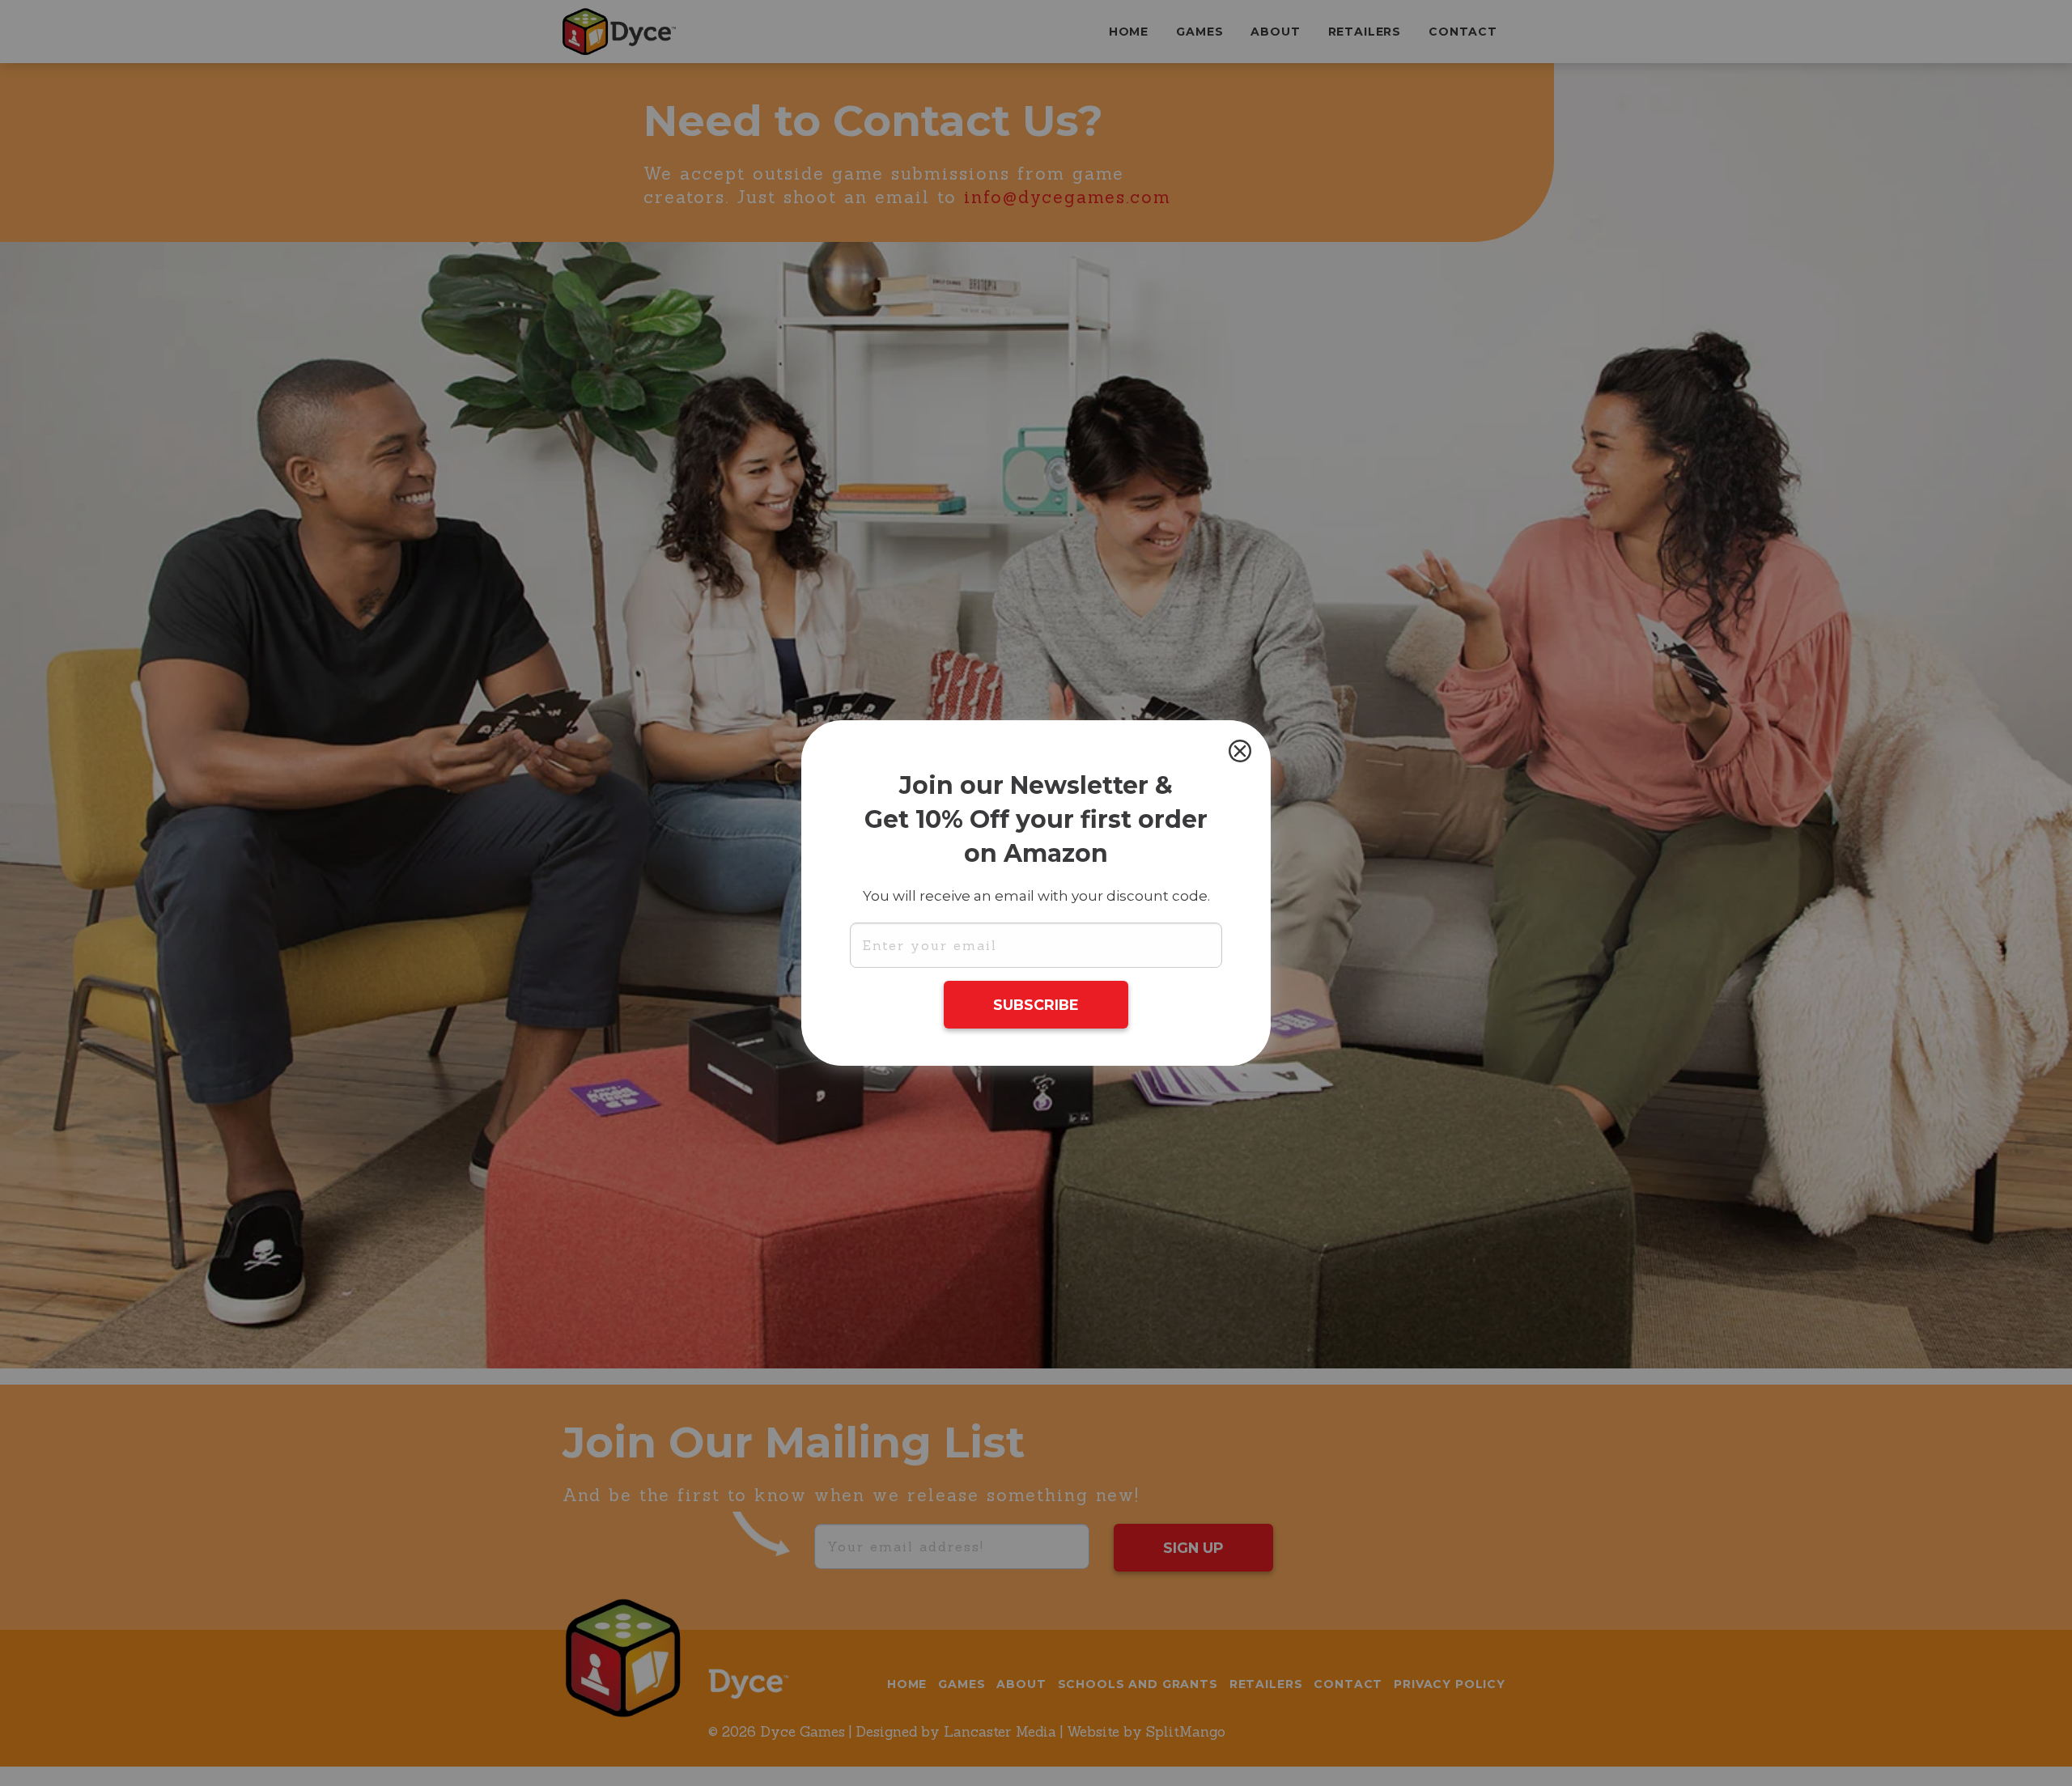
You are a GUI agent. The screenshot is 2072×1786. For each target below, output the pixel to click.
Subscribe (1036, 1005)
